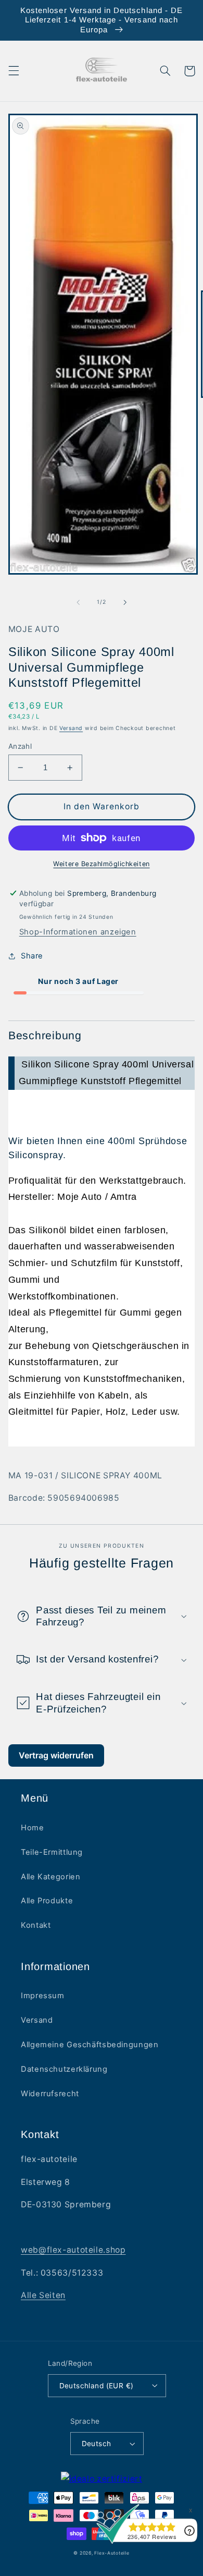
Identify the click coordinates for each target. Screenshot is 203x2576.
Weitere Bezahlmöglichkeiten (101, 864)
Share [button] (32, 956)
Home (33, 1828)
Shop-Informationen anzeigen (78, 932)
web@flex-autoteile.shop (73, 2250)
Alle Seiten (43, 2295)
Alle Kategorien (50, 1877)
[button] (14, 71)
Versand (71, 728)
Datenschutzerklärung (64, 2069)
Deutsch (97, 2444)
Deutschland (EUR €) (97, 2386)
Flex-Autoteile (112, 2553)
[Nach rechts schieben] (125, 602)
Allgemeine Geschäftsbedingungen (90, 2045)
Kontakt (36, 1925)
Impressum (43, 1996)
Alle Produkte (47, 1901)
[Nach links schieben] (78, 602)
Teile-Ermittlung (52, 1852)
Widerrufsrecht (50, 2094)
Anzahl (20, 746)
